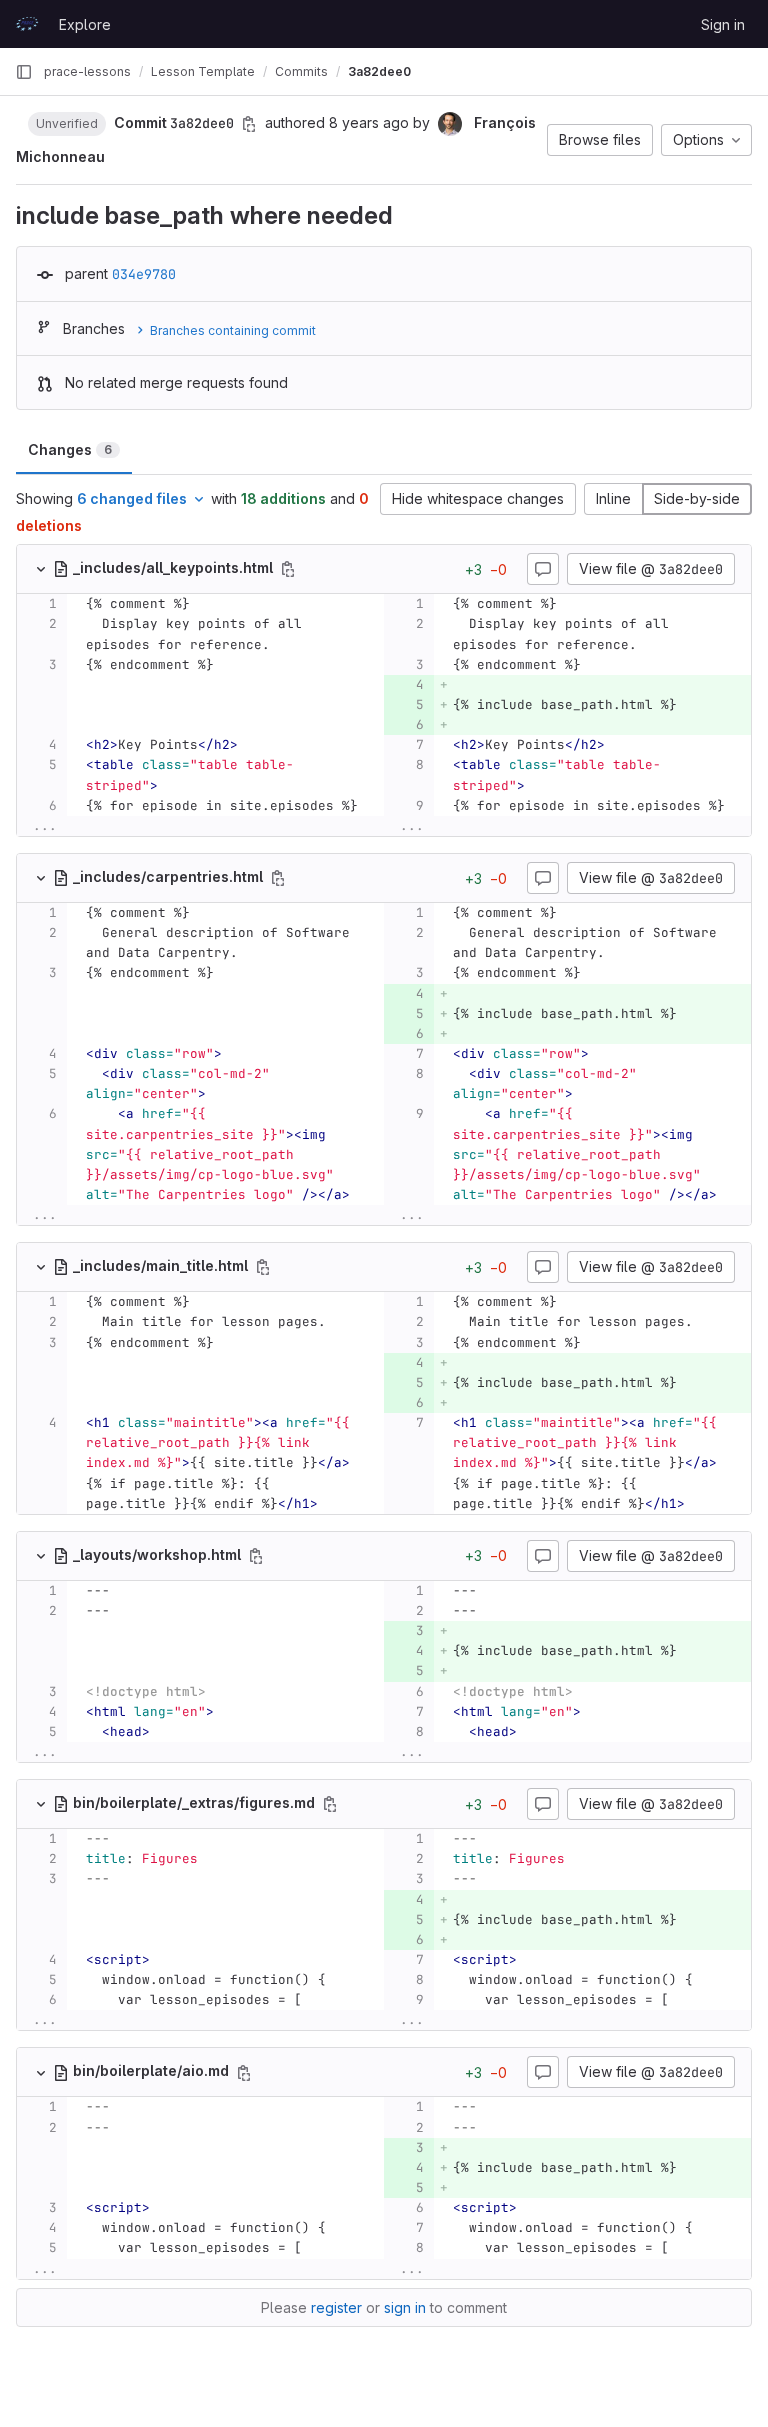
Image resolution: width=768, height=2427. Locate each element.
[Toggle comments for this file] (543, 569)
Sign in (723, 24)
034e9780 (144, 274)
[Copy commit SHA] (249, 124)
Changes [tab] (70, 449)
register (336, 2307)
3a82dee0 (379, 71)
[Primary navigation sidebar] (24, 72)
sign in (405, 2307)
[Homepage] (27, 24)
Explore (85, 24)
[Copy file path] (288, 569)
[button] (67, 123)
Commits (301, 71)
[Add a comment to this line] (17, 604)
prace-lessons (87, 71)
